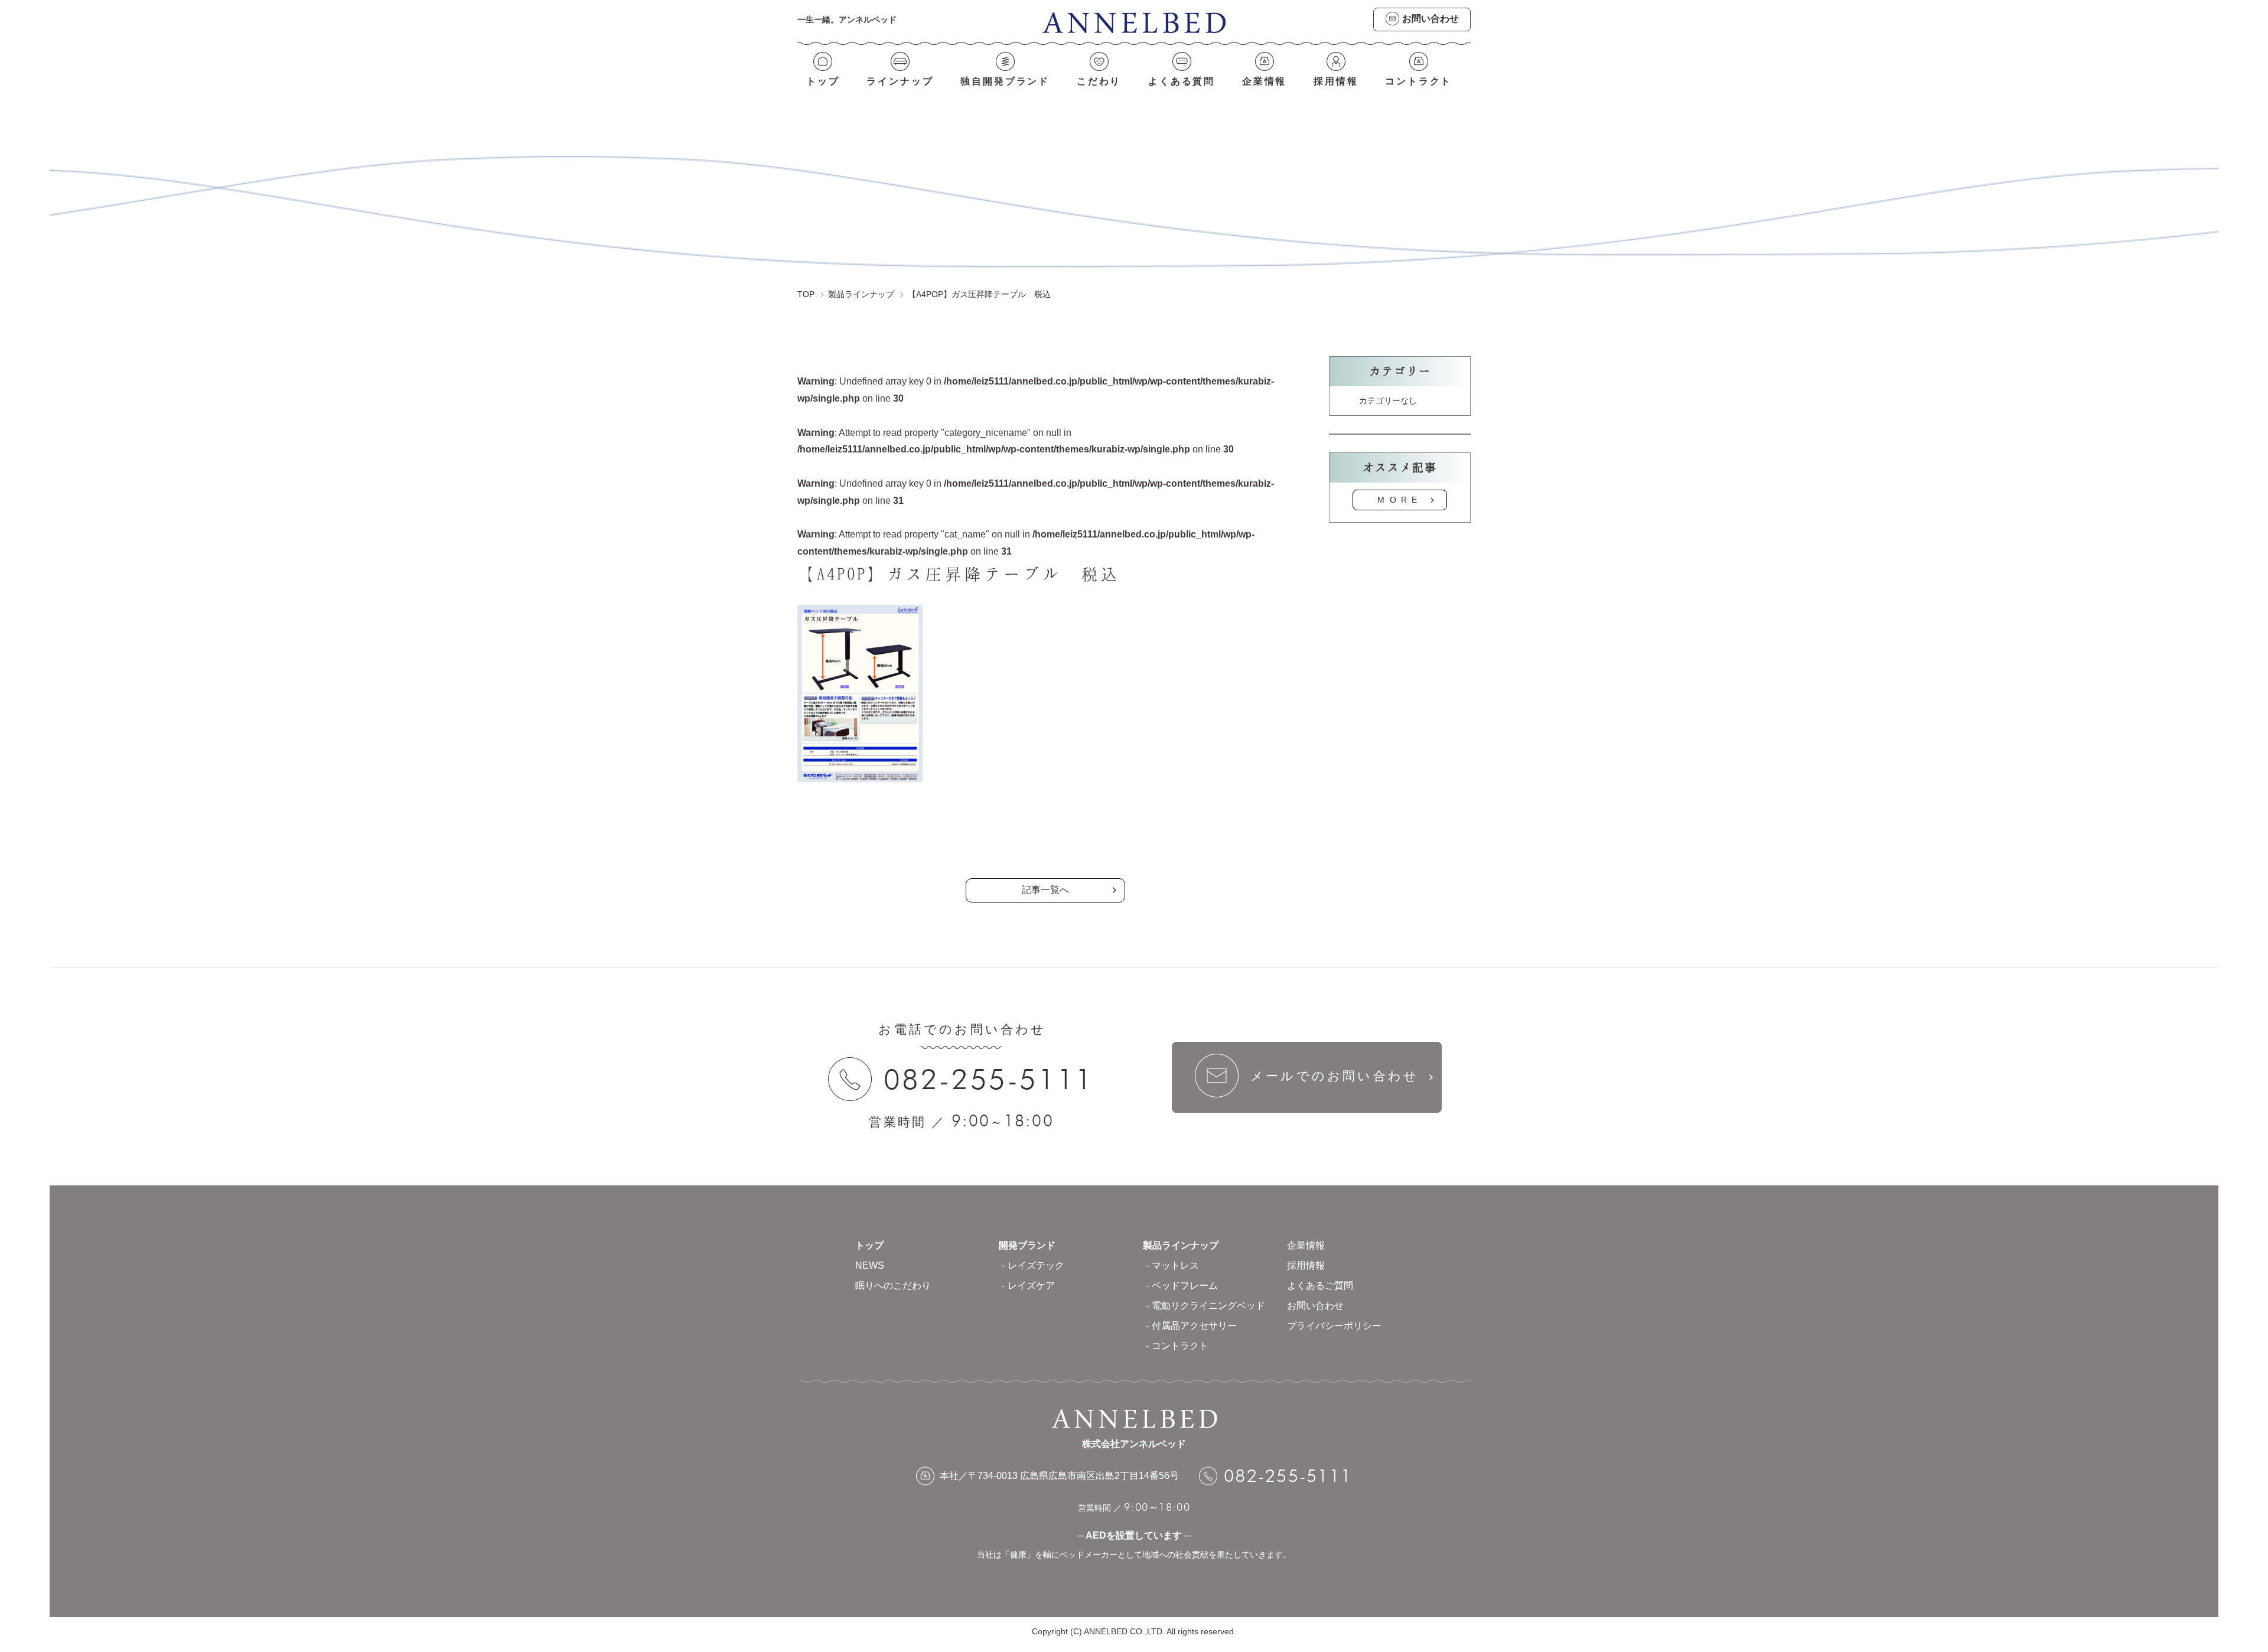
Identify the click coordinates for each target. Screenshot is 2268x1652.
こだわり (1099, 81)
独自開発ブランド (1005, 81)
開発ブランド (1027, 1245)
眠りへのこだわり (893, 1286)
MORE (1400, 500)
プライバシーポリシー (1334, 1326)
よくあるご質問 (1320, 1286)
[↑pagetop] (2171, 1185)
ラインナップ (900, 81)
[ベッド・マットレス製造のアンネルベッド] (1134, 22)
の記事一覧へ (1045, 840)
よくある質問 (1182, 81)
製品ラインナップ (1181, 1245)
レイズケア (1031, 1286)
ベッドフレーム (1185, 1286)
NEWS (870, 1265)
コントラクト (1418, 81)
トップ (823, 81)
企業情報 (1265, 81)
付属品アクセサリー (1194, 1326)
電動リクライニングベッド (1208, 1306)
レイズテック (1036, 1265)
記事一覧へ (1045, 890)
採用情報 (1336, 81)
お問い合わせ (1315, 1306)
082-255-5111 (989, 1079)
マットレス (1175, 1265)
